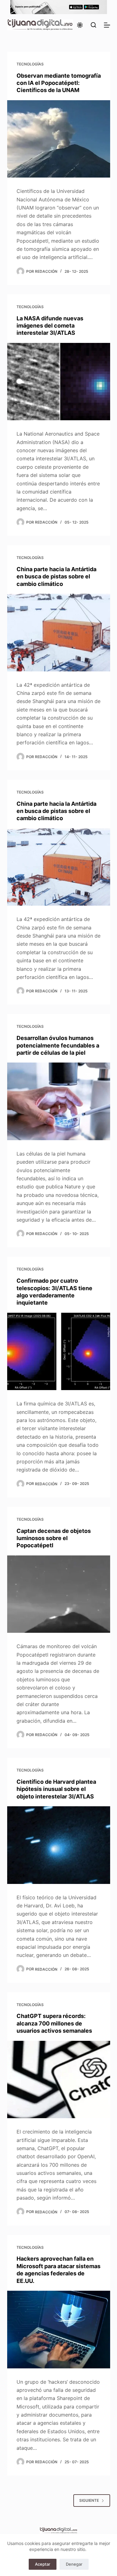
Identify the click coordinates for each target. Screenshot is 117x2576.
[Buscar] (93, 25)
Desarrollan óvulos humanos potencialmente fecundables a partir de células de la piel (58, 1045)
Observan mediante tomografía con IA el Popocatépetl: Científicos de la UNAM (59, 83)
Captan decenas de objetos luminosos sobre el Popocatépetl (54, 1538)
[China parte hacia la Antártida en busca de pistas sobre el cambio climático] (59, 633)
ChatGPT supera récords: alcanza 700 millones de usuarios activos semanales (54, 2023)
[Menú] (107, 25)
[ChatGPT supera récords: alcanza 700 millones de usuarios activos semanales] (59, 2080)
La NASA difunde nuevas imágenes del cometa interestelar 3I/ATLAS (50, 326)
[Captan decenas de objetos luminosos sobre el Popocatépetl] (59, 1594)
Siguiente (89, 2500)
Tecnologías (30, 64)
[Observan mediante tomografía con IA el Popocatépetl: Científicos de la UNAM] (59, 139)
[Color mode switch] (80, 25)
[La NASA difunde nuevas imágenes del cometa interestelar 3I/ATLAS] (59, 382)
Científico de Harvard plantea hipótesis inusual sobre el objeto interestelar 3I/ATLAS (56, 1789)
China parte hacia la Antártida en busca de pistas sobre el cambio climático (56, 577)
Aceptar (43, 2564)
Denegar (74, 2564)
